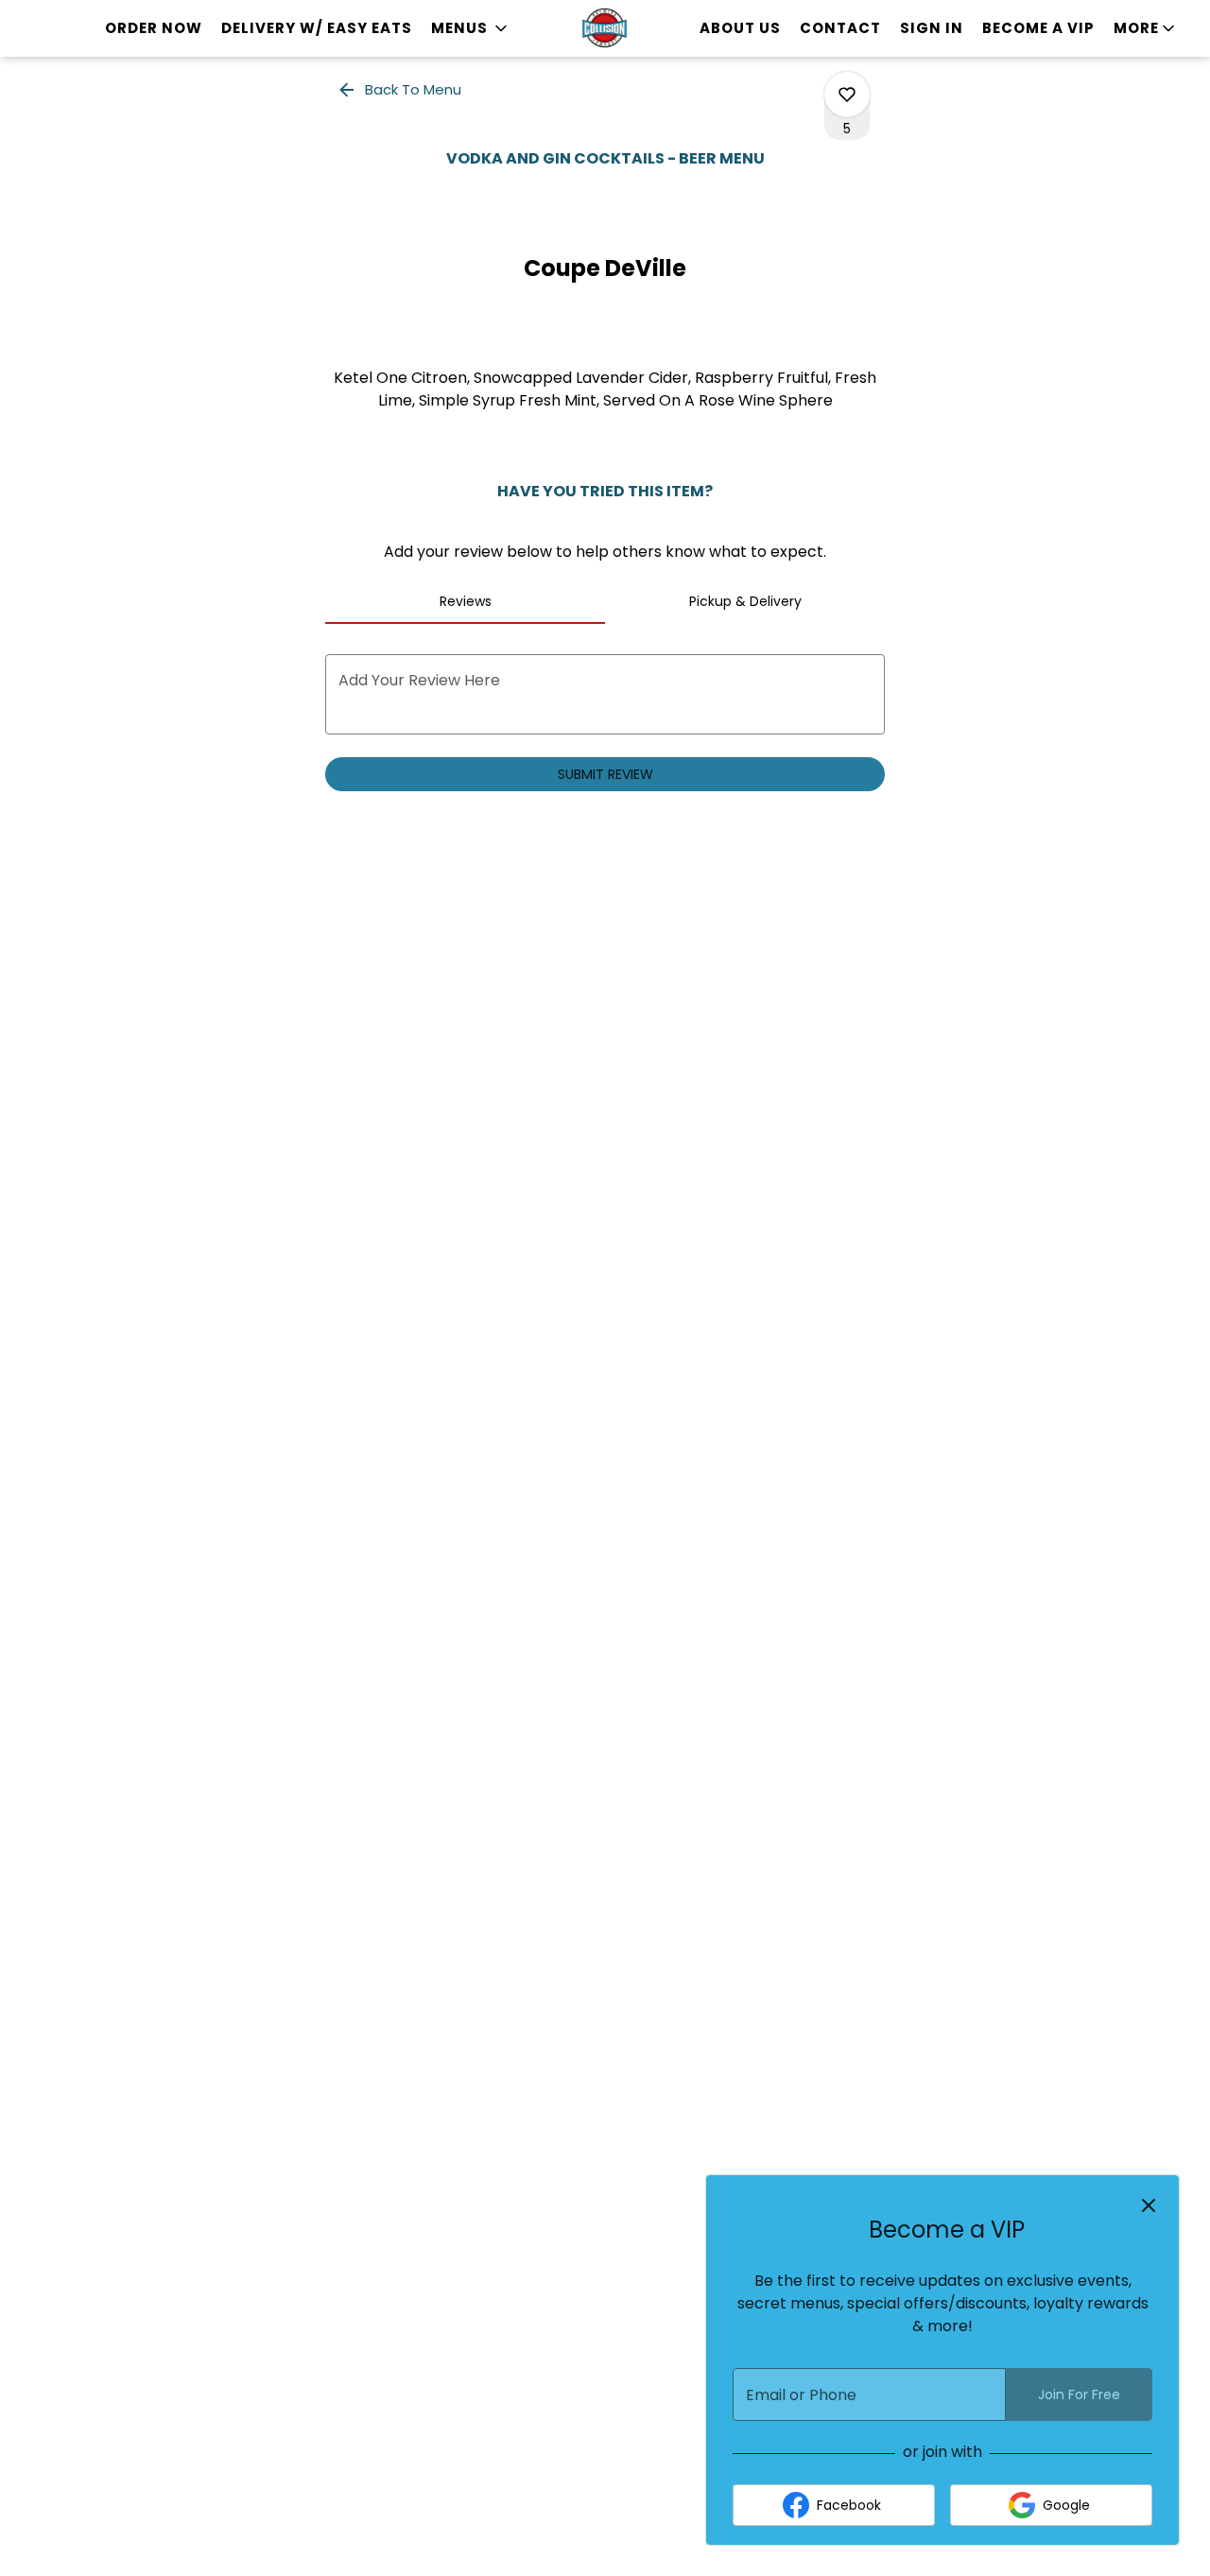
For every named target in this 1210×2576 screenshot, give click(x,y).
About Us (740, 28)
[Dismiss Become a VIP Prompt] (1149, 2205)
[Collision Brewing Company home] (605, 28)
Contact (840, 28)
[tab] (465, 601)
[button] (471, 28)
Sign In (932, 28)
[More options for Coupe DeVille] (847, 95)
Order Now (154, 28)
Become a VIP (1038, 28)
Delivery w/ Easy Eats (317, 28)
